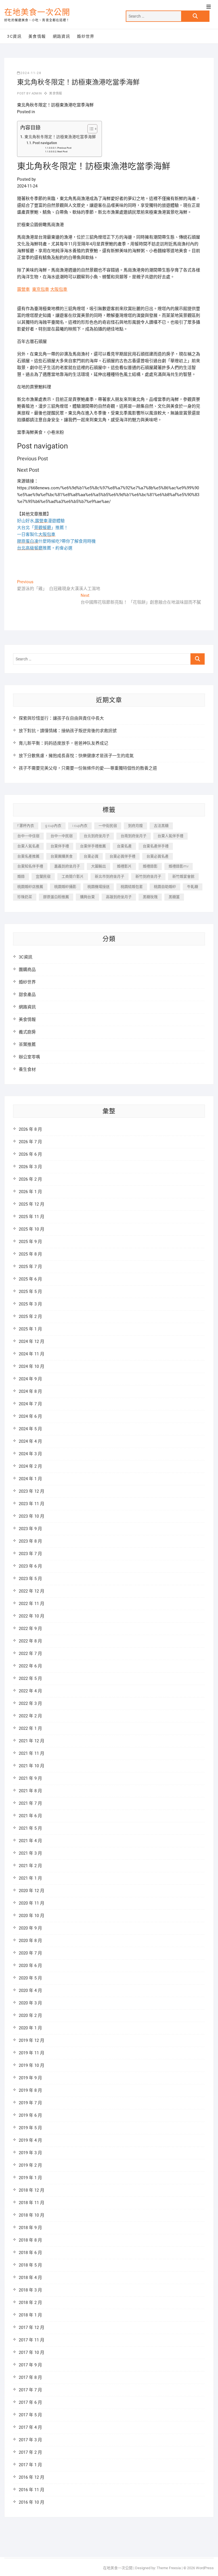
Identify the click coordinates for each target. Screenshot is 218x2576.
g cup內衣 (53, 826)
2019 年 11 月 (32, 2053)
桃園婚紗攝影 (65, 887)
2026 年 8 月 (30, 1129)
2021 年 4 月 (30, 1841)
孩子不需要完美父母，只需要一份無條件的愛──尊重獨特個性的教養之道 (88, 768)
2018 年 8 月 (30, 2240)
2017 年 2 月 (30, 2452)
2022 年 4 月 (30, 1691)
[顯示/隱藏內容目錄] (90, 129)
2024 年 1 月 (30, 1479)
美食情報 (37, 36)
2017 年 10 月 (32, 2352)
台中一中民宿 (62, 836)
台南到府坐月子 (134, 836)
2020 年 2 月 (30, 2015)
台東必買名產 (158, 856)
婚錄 (21, 876)
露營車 (23, 289)
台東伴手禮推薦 (93, 846)
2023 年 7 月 (30, 1554)
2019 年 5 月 (30, 2128)
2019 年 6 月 (30, 2115)
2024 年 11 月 (32, 1354)
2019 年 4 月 (30, 2140)
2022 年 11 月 (32, 1604)
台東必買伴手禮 (122, 856)
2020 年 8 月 (30, 1941)
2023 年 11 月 (32, 1504)
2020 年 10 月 (32, 1916)
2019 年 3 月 (30, 2153)
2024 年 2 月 (30, 1466)
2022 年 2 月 (30, 1716)
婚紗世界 (86, 36)
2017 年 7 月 (30, 2390)
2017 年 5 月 (30, 2415)
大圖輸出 (98, 866)
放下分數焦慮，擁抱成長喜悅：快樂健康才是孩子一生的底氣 (76, 756)
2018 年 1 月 (30, 2315)
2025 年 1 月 (30, 1329)
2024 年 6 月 (30, 1416)
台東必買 (91, 856)
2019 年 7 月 (30, 2103)
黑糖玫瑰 (150, 897)
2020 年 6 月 (30, 1966)
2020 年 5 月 (30, 1978)
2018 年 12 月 (32, 2190)
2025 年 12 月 (32, 1204)
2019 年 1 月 (30, 2178)
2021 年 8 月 (30, 1791)
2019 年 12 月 (32, 2040)
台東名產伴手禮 (156, 846)
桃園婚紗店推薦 (30, 887)
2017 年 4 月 (30, 2427)
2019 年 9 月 (30, 2078)
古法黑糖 (161, 826)
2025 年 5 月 (30, 1292)
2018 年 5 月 (30, 2265)
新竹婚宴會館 (183, 876)
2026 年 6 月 (30, 1154)
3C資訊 (14, 36)
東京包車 (41, 289)
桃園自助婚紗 (165, 887)
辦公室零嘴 (29, 1057)
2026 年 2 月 (30, 1179)
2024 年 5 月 (30, 1429)
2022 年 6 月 (30, 1666)
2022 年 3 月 (30, 1703)
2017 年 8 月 (30, 2377)
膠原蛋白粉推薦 (56, 897)
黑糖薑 (174, 897)
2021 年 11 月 (32, 1753)
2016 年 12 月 (32, 2477)
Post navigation (45, 143)
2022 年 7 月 (30, 1654)
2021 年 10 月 (32, 1766)
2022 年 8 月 (30, 1641)
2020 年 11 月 (32, 1903)
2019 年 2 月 (30, 2165)
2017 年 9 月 (30, 2365)
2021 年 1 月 (30, 1878)
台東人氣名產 (28, 846)
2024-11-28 (31, 73)
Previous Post (64, 148)
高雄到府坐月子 (119, 897)
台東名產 (124, 846)
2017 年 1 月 (30, 2465)
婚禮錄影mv (179, 866)
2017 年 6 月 (30, 2402)
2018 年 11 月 (32, 2203)
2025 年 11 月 (32, 1217)
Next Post (62, 152)
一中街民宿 (108, 826)
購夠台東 (87, 897)
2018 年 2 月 (30, 2303)
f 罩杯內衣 (26, 826)
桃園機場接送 (98, 887)
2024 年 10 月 (32, 1366)
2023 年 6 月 (30, 1566)
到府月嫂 (135, 826)
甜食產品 (27, 995)
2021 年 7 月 (30, 1803)
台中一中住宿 (28, 836)
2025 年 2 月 (30, 1317)
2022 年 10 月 (32, 1616)
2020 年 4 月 (30, 1991)
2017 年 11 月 (32, 2340)
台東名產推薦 (28, 856)
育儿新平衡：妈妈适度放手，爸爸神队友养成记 (63, 743)
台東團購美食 (62, 856)
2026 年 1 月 (30, 1192)
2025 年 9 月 (30, 1242)
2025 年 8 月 (30, 1254)
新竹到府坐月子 (148, 876)
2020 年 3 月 (30, 2003)
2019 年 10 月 (32, 2065)
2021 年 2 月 (30, 1866)
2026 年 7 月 (30, 1142)
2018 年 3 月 (30, 2290)
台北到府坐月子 (97, 836)
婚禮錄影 (150, 866)
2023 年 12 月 (32, 1491)
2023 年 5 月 (30, 1579)
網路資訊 (62, 36)
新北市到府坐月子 (110, 876)
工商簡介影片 (73, 876)
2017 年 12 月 (32, 2328)
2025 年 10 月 (32, 1229)
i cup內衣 (80, 826)
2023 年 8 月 (30, 1541)
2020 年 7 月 (30, 1953)
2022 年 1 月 (30, 1728)
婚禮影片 (124, 866)
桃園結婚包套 (132, 887)
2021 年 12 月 (32, 1741)
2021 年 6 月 (30, 1816)
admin (36, 93)
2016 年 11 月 (32, 2490)
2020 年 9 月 (30, 1928)
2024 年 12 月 (32, 1341)
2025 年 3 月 (30, 1304)
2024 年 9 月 (30, 1379)
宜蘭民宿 (43, 876)
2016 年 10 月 (32, 2502)
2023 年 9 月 (30, 1529)
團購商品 (27, 970)
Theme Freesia (169, 2568)
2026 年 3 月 (30, 1167)
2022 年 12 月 (32, 1591)
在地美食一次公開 (37, 12)
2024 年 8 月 (30, 1391)
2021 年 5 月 (30, 1828)
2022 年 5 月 (30, 1678)
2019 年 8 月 (30, 2090)
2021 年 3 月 (30, 1853)
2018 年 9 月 (30, 2228)
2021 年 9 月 (30, 1778)
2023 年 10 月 (32, 1516)
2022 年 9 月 (30, 1629)
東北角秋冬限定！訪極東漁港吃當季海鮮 (60, 137)
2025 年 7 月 (30, 1267)
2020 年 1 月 (30, 2028)
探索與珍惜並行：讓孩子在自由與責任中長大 (61, 718)
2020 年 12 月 (32, 1891)
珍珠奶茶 (25, 897)
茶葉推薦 (27, 1044)
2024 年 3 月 (30, 1454)
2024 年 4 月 (30, 1441)
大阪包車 (59, 289)
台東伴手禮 (60, 846)
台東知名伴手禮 (30, 866)
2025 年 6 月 (30, 1279)
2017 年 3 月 (30, 2440)
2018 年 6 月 (30, 2253)
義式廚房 (27, 1032)
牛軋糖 (193, 887)
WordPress (205, 2568)
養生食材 (27, 1069)
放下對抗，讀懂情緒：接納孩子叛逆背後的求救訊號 (68, 731)
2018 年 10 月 (32, 2215)
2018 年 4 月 (30, 2278)
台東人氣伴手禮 (170, 836)
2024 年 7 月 (30, 1404)
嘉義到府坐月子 (67, 866)
